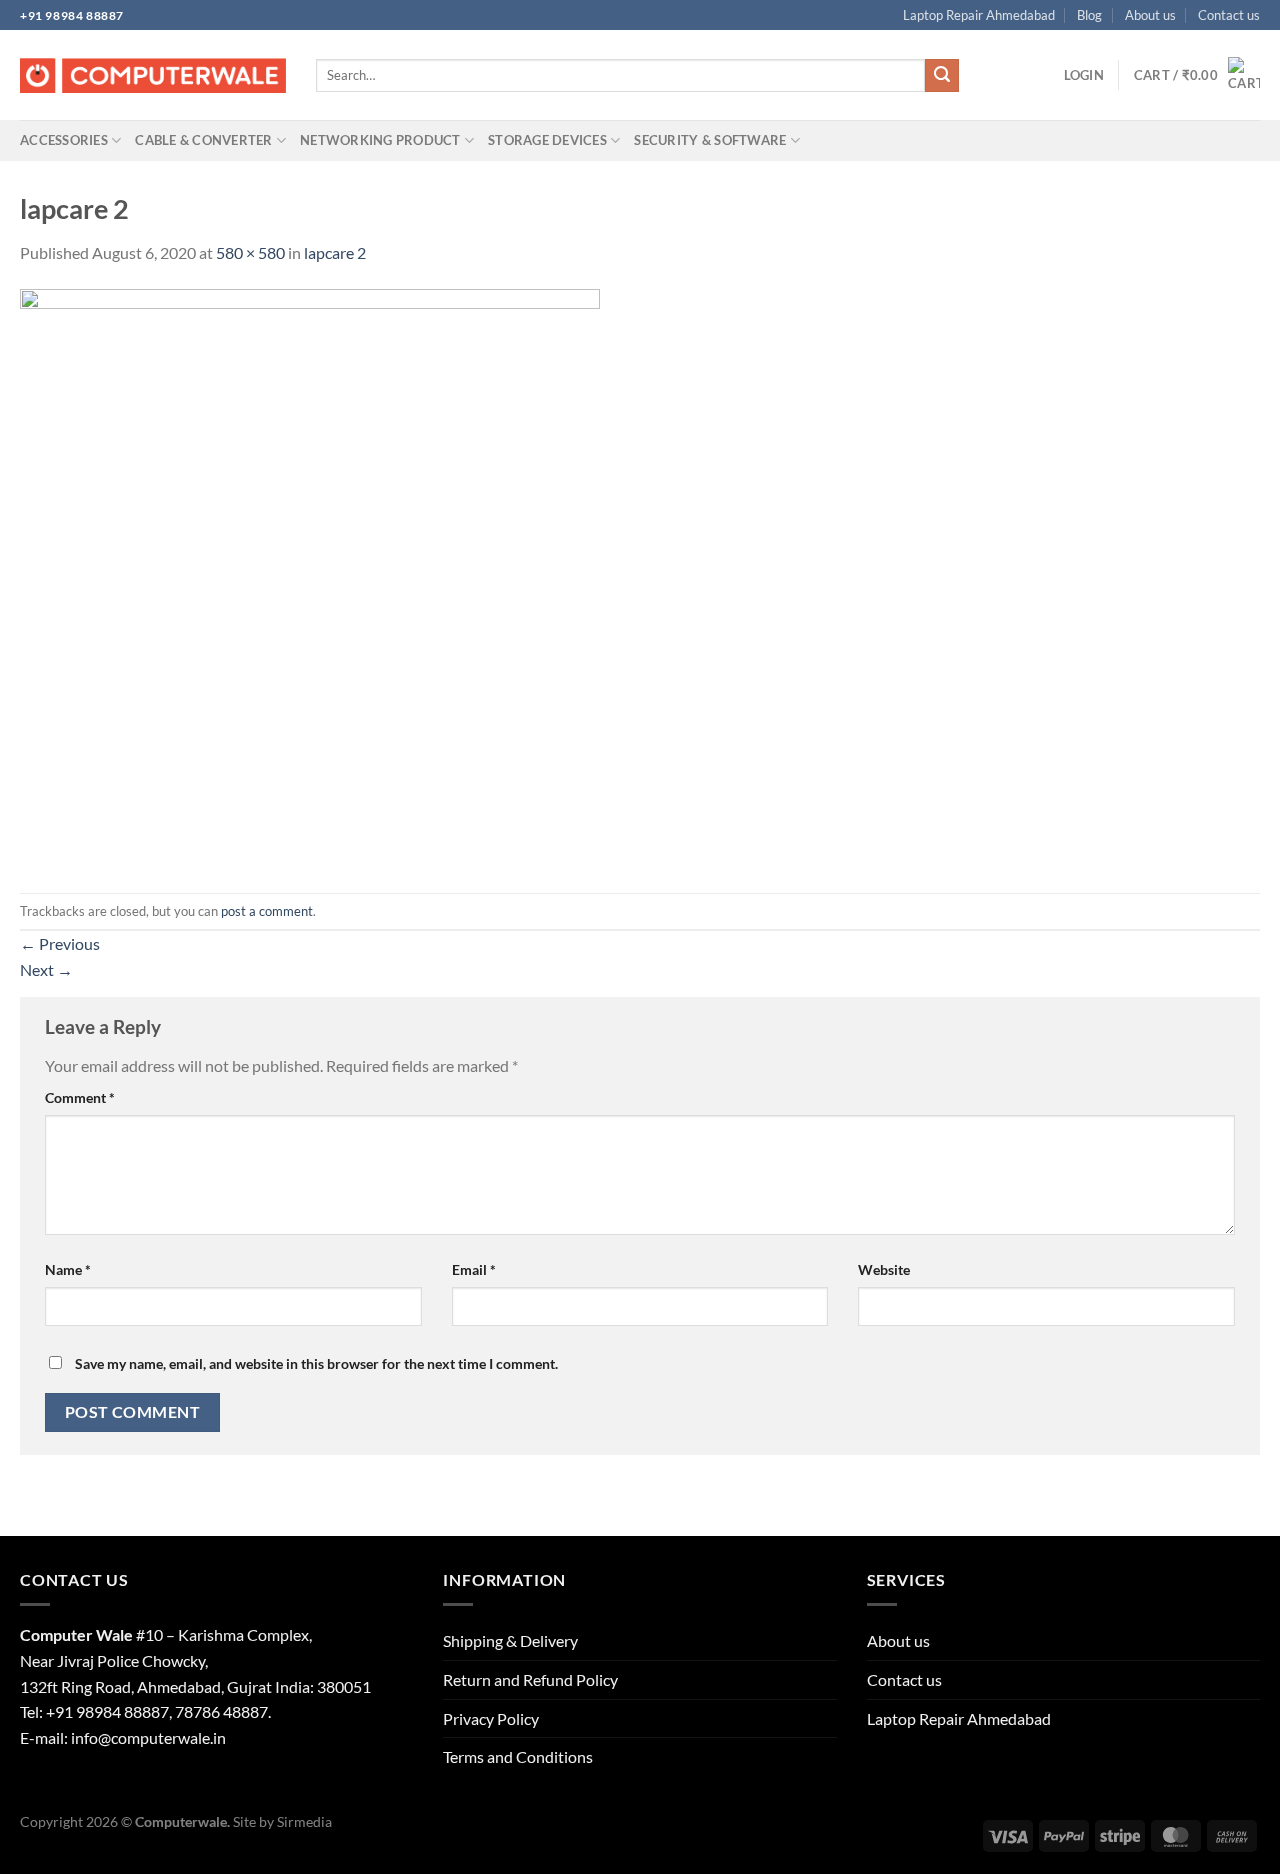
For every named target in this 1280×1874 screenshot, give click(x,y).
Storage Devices (547, 140)
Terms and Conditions (518, 1756)
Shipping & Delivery (510, 1640)
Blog (1089, 15)
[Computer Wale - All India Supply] (153, 76)
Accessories (64, 140)
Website (884, 1269)
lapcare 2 (335, 252)
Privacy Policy (491, 1718)
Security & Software (710, 140)
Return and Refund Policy (530, 1679)
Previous (60, 943)
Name (68, 1269)
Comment (80, 1097)
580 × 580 (250, 252)
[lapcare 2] (310, 577)
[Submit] (942, 76)
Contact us (1229, 15)
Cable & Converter (203, 140)
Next (46, 969)
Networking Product (380, 140)
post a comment (267, 911)
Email (474, 1269)
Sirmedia (304, 1821)
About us (1150, 15)
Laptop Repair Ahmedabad (979, 15)
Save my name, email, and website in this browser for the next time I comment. (316, 1363)
